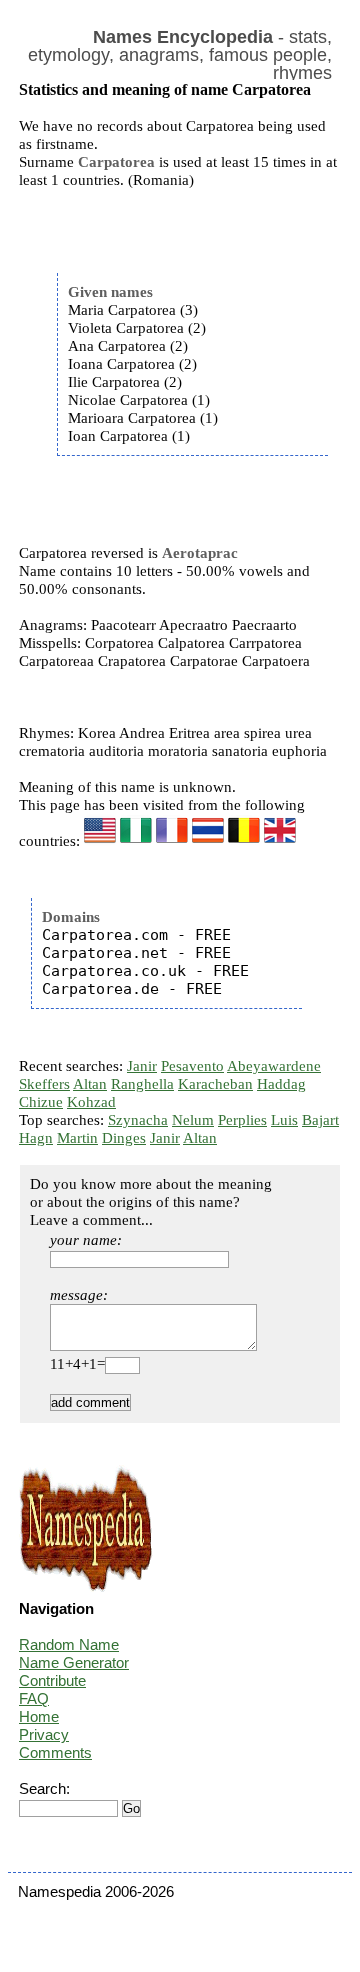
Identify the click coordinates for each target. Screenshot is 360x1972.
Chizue (41, 1102)
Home (39, 1716)
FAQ (34, 1698)
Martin (77, 1138)
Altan (90, 1084)
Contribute (52, 1680)
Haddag (281, 1084)
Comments (55, 1752)
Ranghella (142, 1084)
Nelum (193, 1120)
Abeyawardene (274, 1066)
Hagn (36, 1138)
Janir (142, 1066)
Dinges (124, 1138)
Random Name (69, 1644)
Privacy (44, 1734)
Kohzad (91, 1102)
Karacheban (215, 1084)
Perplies (242, 1120)
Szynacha (138, 1120)
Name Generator (74, 1662)
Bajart (320, 1120)
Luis (284, 1120)
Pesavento (192, 1066)
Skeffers (44, 1084)
